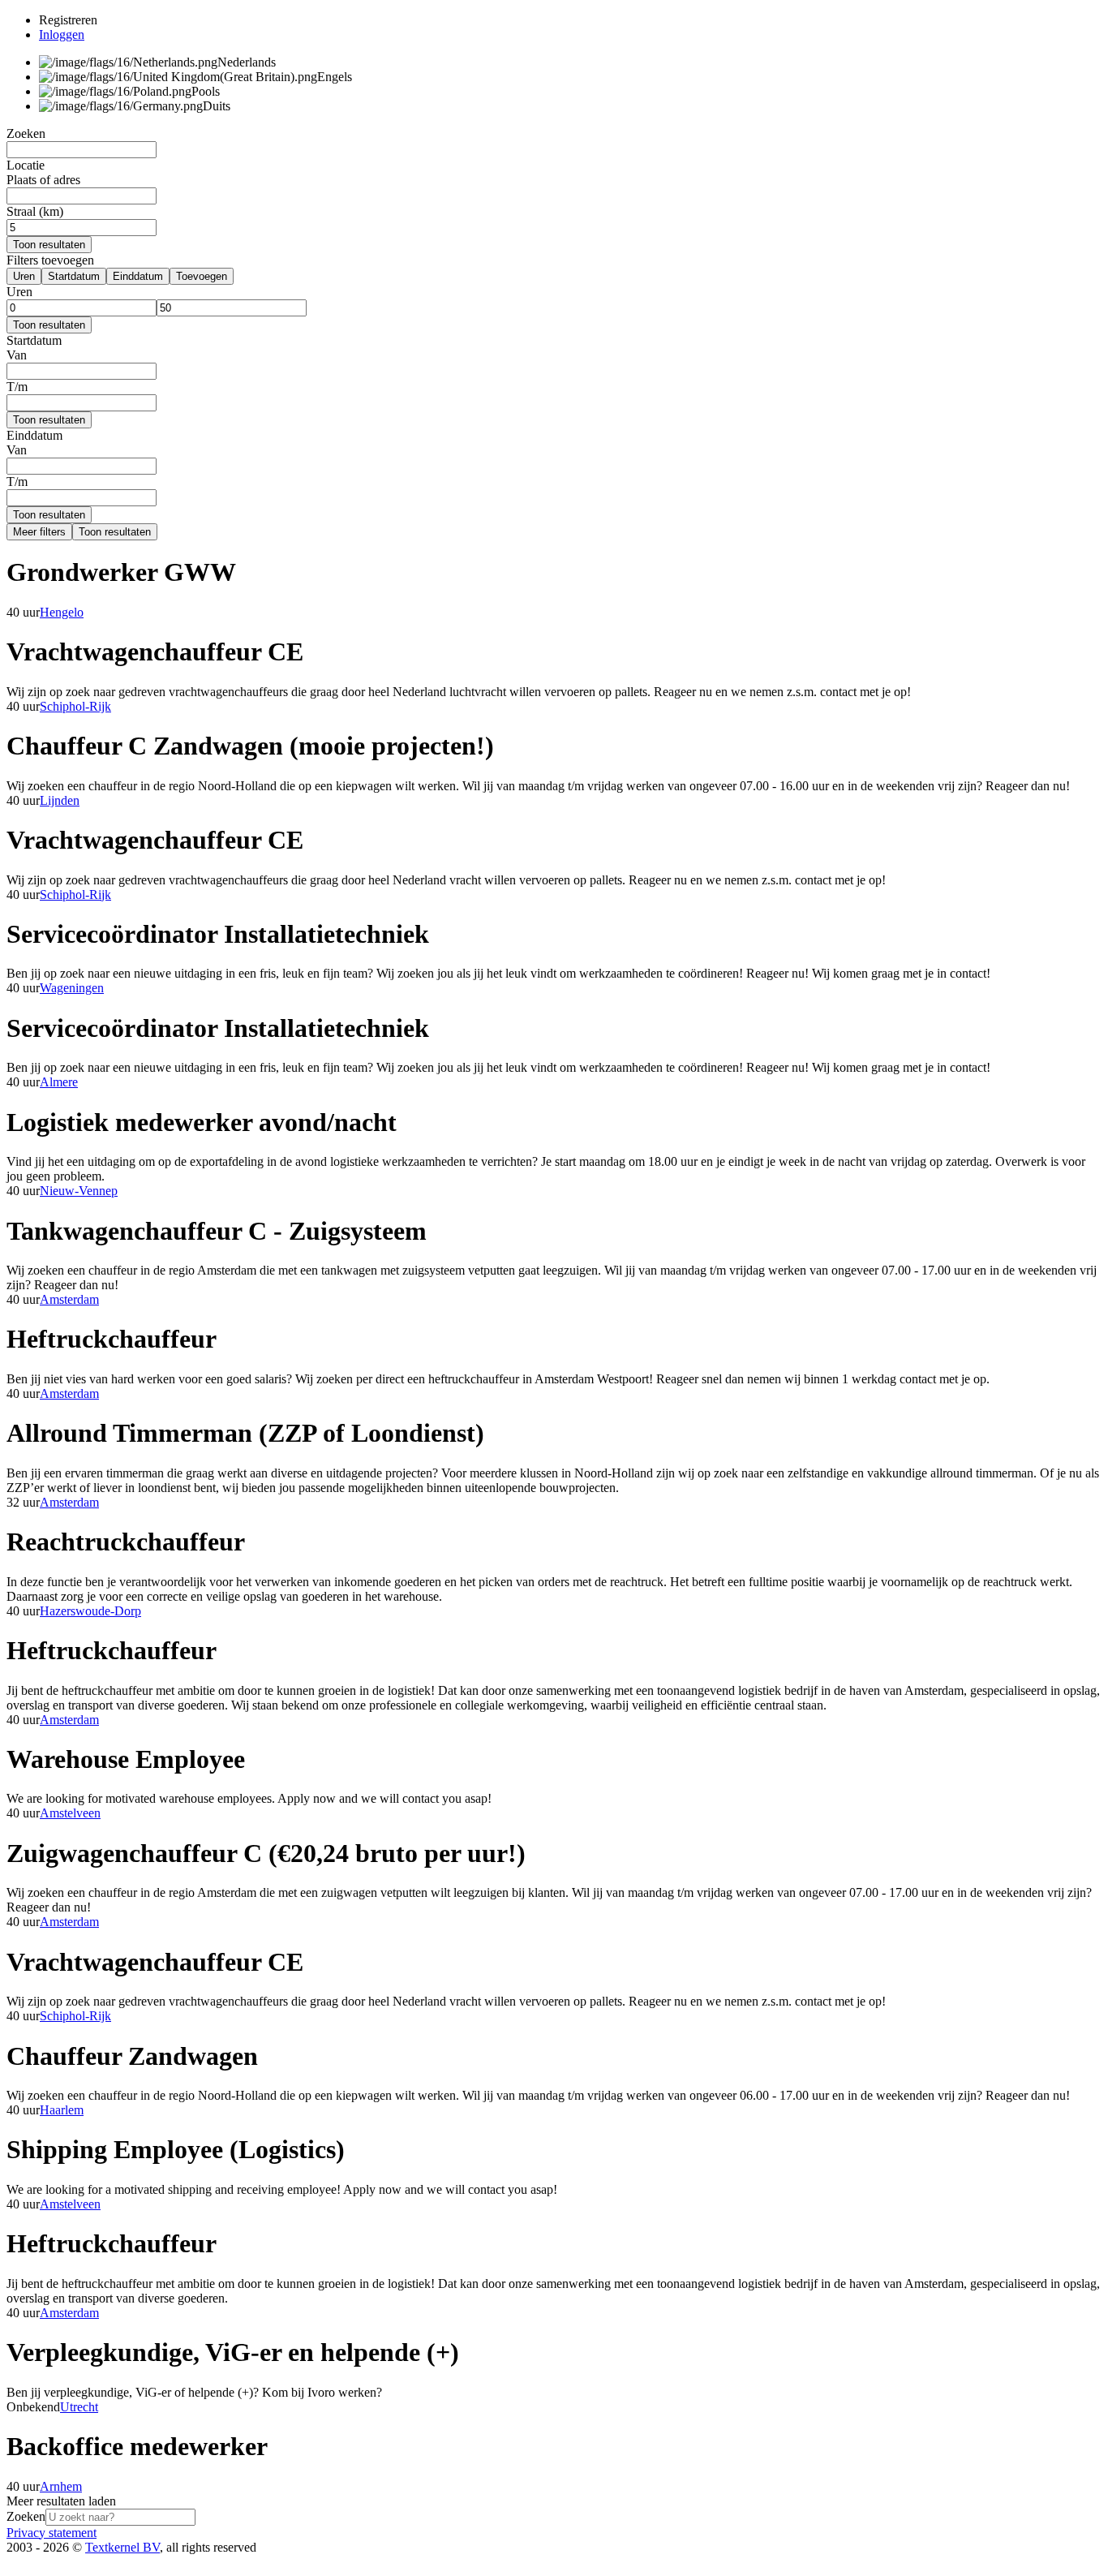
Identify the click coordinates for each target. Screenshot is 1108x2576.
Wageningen (72, 988)
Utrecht (79, 2407)
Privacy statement (52, 2533)
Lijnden (60, 800)
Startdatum (74, 276)
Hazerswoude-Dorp (90, 1611)
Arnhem (61, 2486)
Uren (24, 276)
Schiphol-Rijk (75, 706)
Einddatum (138, 276)
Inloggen (62, 34)
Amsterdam (69, 1299)
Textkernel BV (122, 2547)
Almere (59, 1082)
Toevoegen (202, 276)
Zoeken (26, 2516)
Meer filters (39, 532)
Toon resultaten (49, 245)
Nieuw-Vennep (79, 1191)
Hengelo (62, 612)
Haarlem (62, 2110)
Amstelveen (70, 1813)
